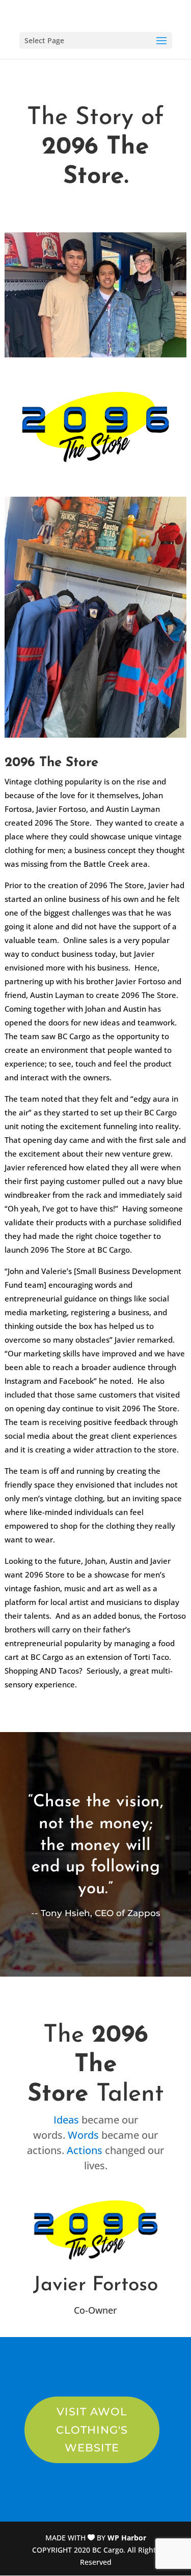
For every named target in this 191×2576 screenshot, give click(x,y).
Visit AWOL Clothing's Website (92, 2430)
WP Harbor (127, 2538)
